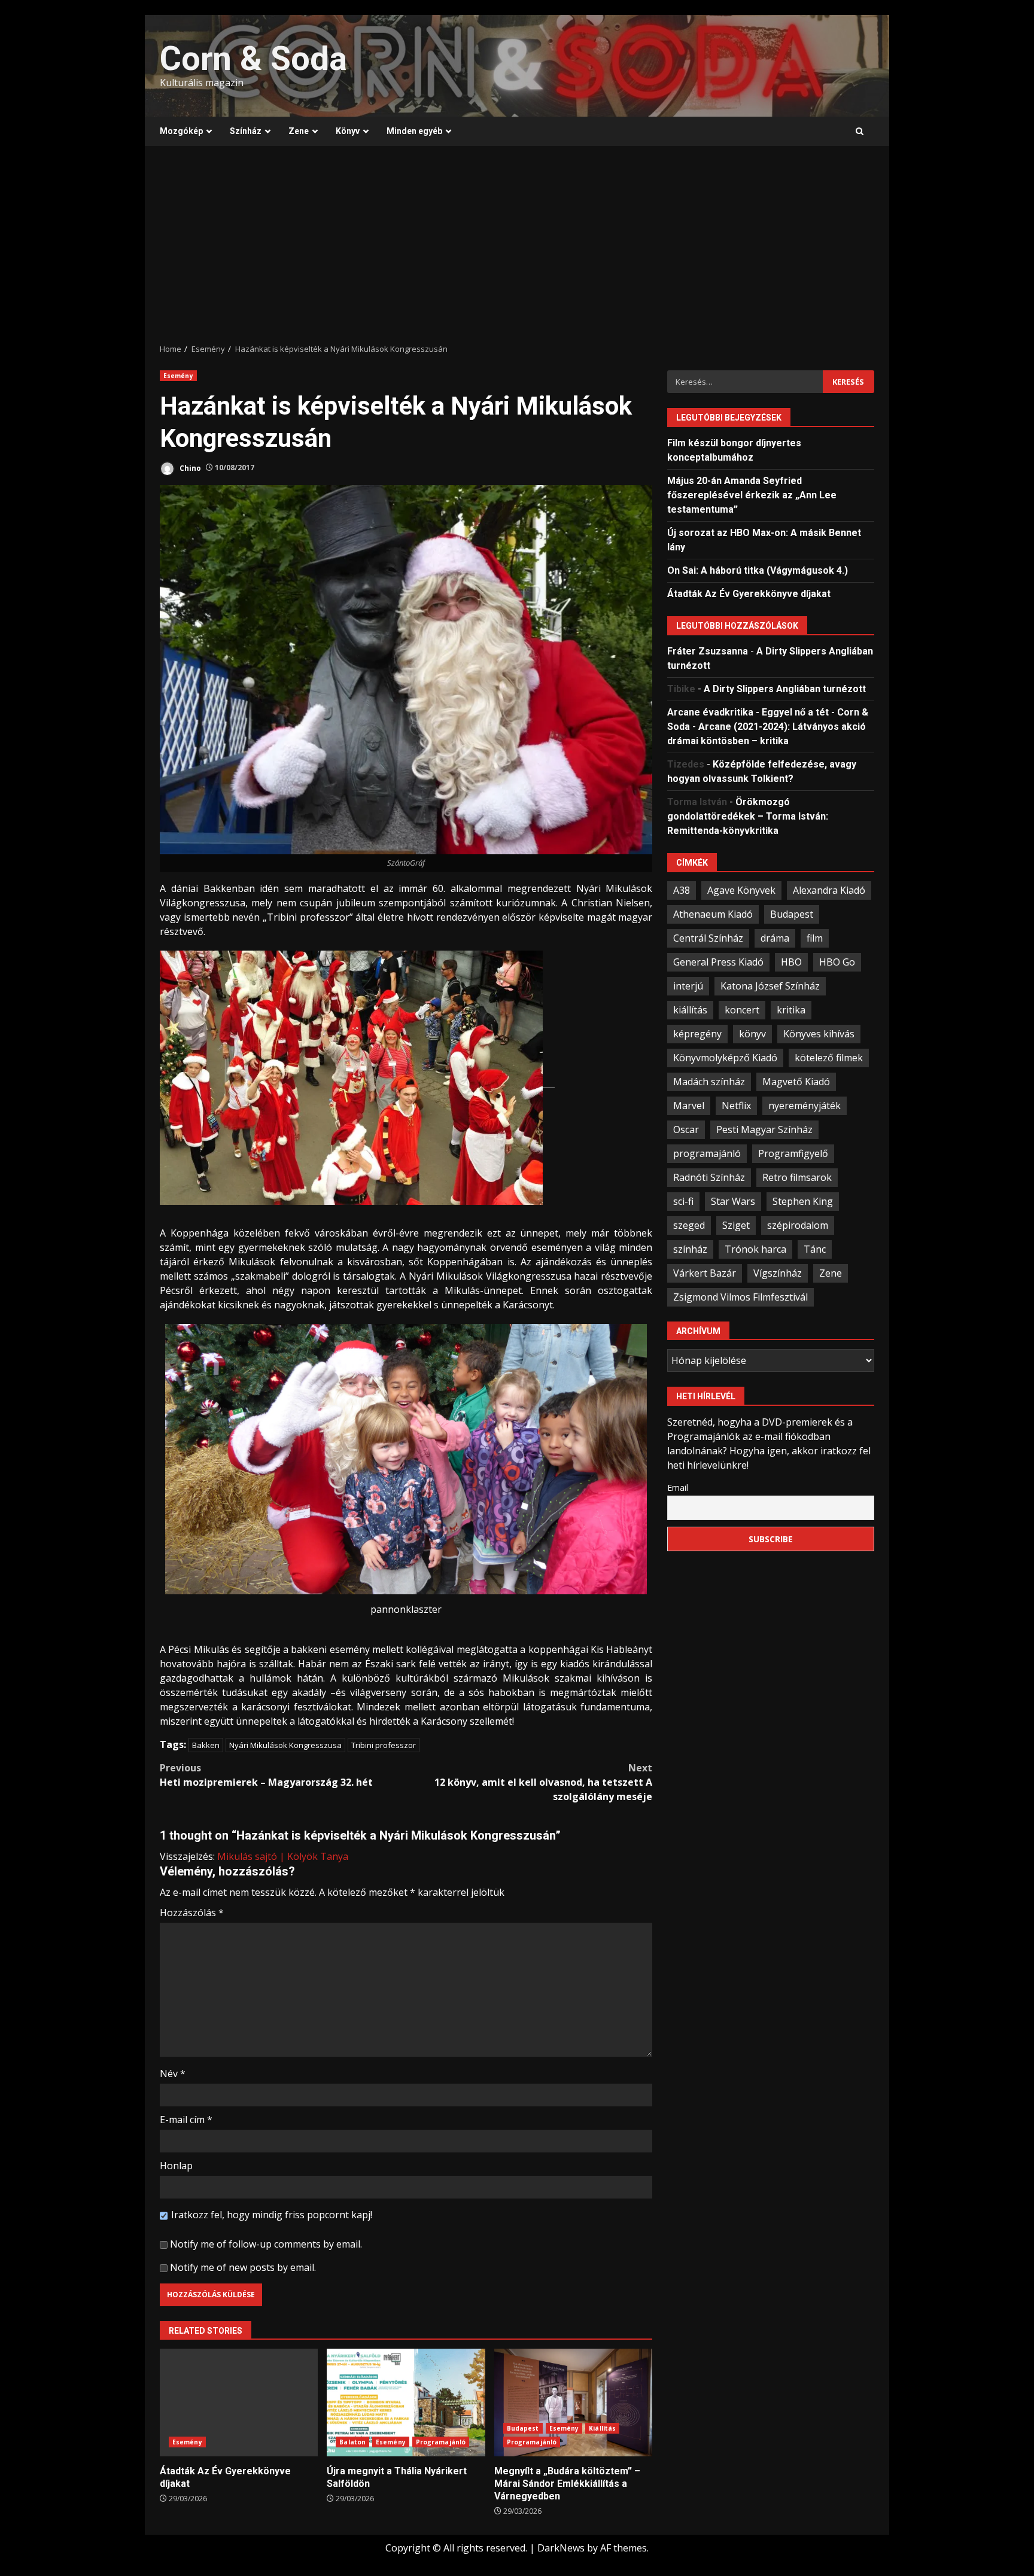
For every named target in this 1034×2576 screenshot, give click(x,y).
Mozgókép (181, 131)
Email (678, 1487)
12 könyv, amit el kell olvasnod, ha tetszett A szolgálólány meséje (543, 1782)
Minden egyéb (414, 131)
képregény (697, 1033)
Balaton (352, 2442)
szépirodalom (798, 1225)
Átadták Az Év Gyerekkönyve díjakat (239, 2403)
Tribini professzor (384, 1745)
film (815, 937)
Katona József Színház (770, 985)
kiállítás (690, 1009)
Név (173, 2073)
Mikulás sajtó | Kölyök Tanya (283, 1856)
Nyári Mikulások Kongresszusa (285, 1745)
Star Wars (733, 1201)
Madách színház (709, 1081)
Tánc (815, 1249)
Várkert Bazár (705, 1272)
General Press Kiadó (718, 961)
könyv (752, 1033)
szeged (689, 1225)
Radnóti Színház (709, 1177)
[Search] (860, 132)
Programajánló (441, 2442)
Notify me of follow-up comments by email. (266, 2244)
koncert (742, 1009)
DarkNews (561, 2548)
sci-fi (683, 1201)
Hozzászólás (192, 1913)
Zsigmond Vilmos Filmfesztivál (740, 1296)
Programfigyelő (793, 1153)
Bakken (206, 1745)
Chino (189, 468)
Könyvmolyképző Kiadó (725, 1057)
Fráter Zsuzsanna (708, 651)
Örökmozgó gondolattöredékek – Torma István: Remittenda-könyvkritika (748, 816)
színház (690, 1249)
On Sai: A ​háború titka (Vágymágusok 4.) (758, 570)
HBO (791, 961)
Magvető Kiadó (796, 1081)
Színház (246, 131)
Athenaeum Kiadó (713, 914)
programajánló (707, 1153)
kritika (791, 1009)
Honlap (176, 2166)
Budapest (523, 2428)
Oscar (686, 1129)
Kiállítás (602, 2428)
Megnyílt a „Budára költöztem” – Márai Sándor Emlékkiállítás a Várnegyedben (573, 2403)
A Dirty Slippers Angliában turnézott (785, 688)
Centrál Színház (708, 937)
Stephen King (803, 1201)
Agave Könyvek (741, 890)
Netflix (736, 1105)
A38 (682, 890)
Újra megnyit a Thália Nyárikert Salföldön (406, 2403)
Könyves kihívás (819, 1033)
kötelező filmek (829, 1057)
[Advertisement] (517, 245)
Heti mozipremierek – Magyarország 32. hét (266, 1775)
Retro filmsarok (797, 1177)
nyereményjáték (805, 1105)
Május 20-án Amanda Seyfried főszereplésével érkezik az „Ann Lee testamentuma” (752, 494)
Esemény (178, 376)
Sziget (736, 1225)
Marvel (689, 1105)
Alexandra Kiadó (829, 890)
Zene (299, 131)
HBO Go (837, 961)
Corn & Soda (253, 59)
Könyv (348, 131)
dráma (775, 937)
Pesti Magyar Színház (764, 1129)
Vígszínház (778, 1272)
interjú (688, 985)
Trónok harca (755, 1249)
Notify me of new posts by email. (243, 2267)
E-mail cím (186, 2120)
